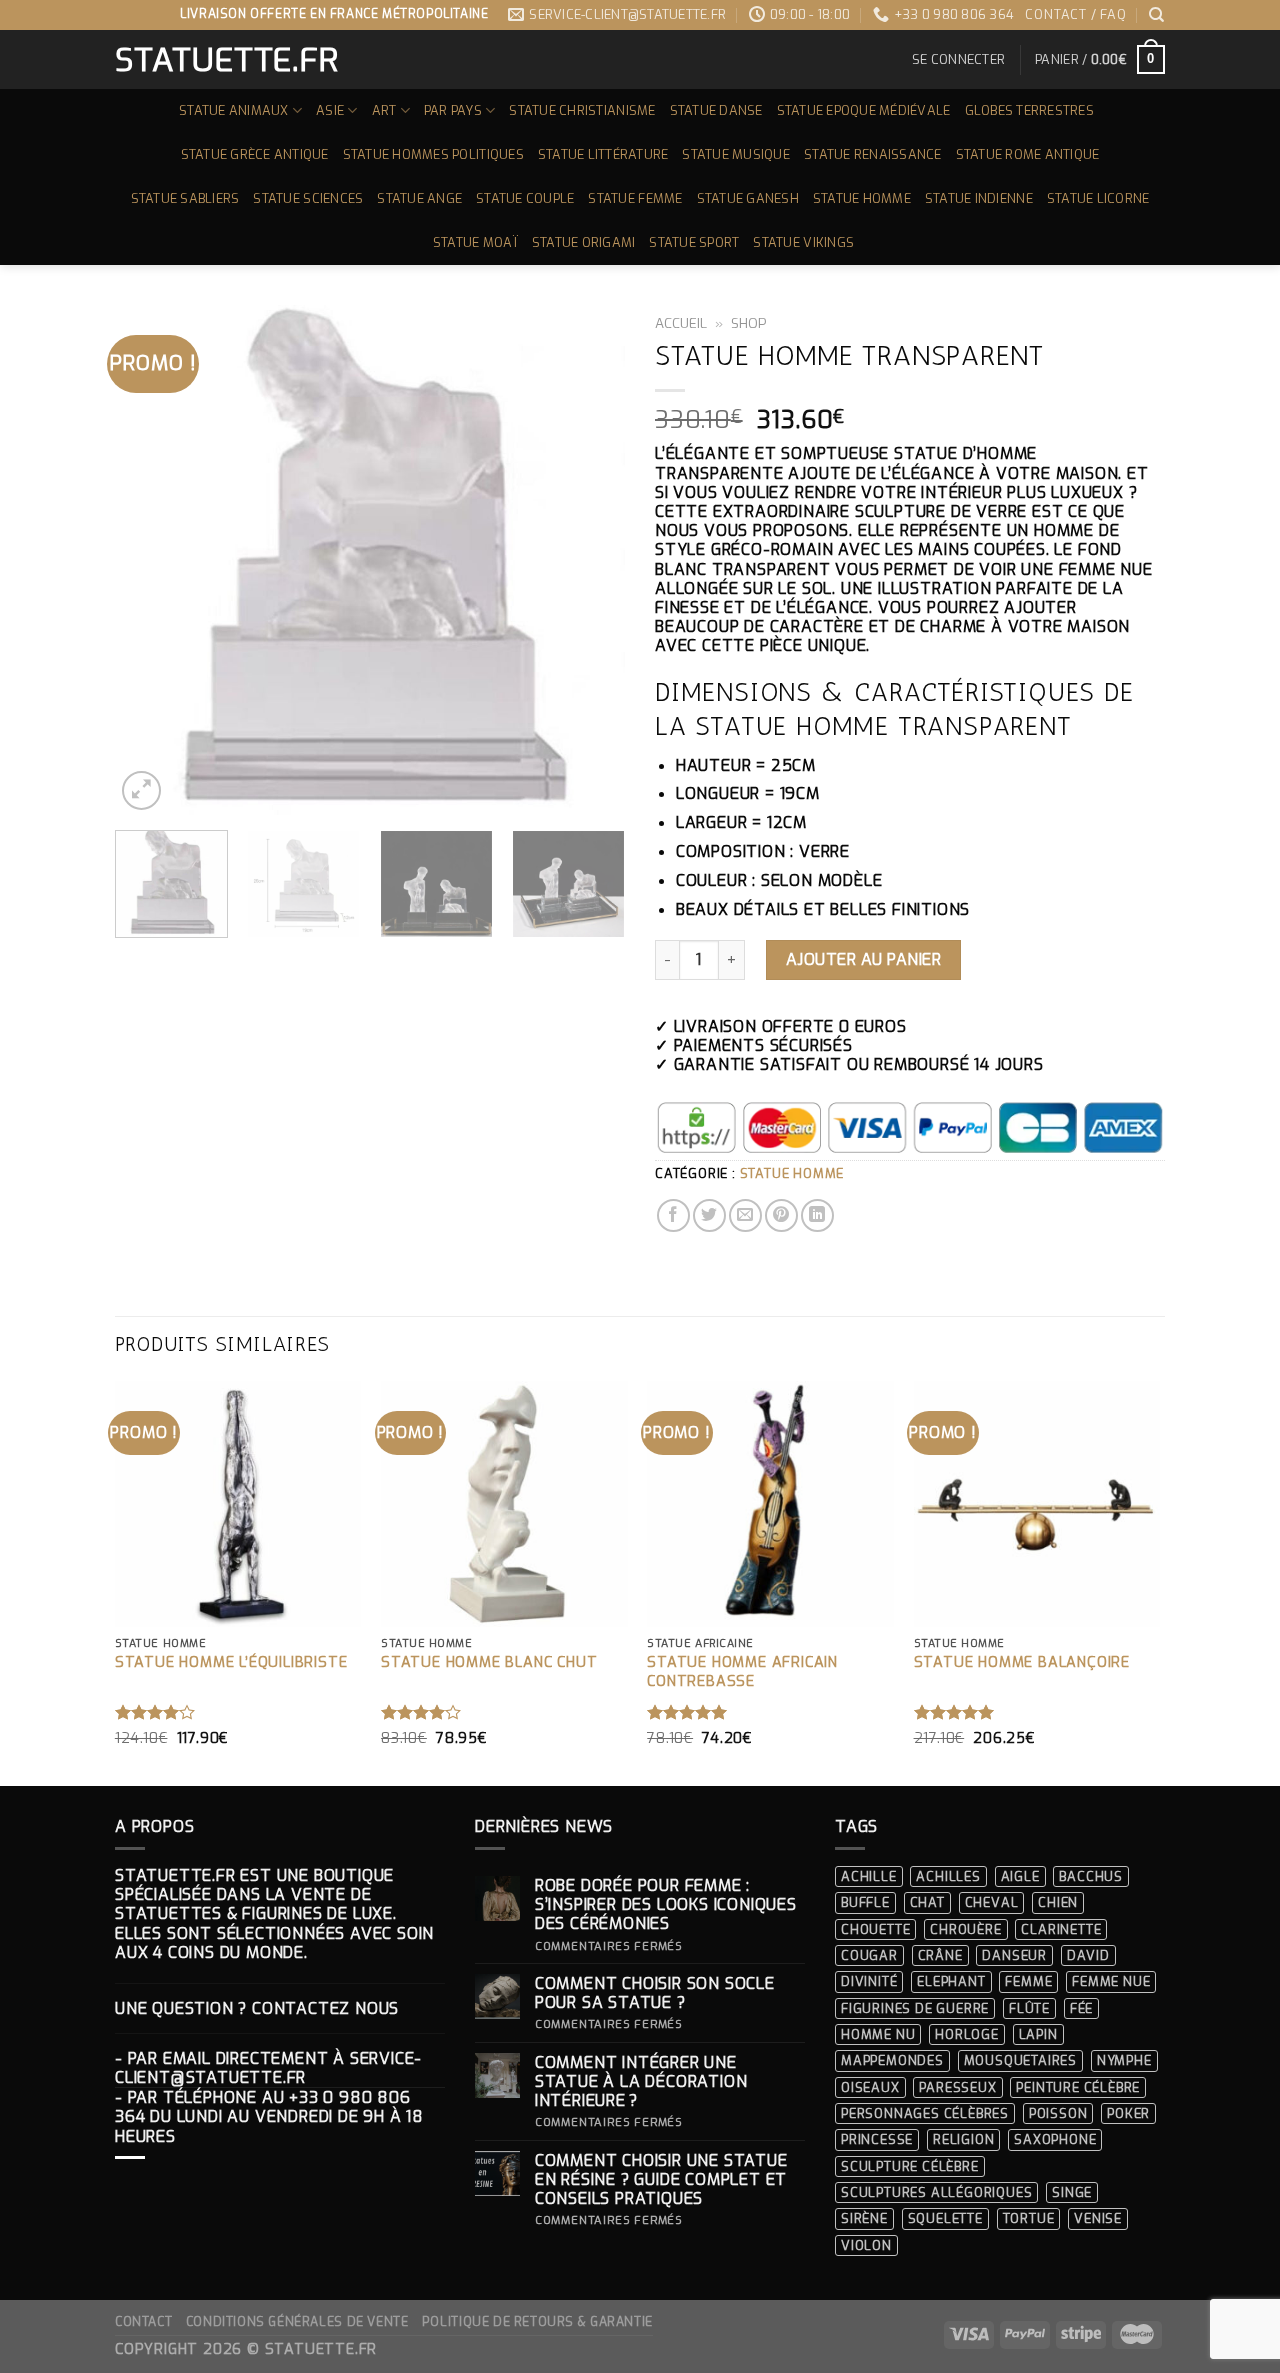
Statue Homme (862, 198)
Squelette (945, 2218)
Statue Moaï (475, 242)
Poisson (1058, 2113)
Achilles (948, 1876)
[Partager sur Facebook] (673, 1215)
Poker (1128, 2113)
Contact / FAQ (1075, 14)
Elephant (951, 1981)
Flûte (1029, 2008)
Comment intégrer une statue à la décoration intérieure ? (641, 2082)
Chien (1058, 1902)
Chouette (875, 1929)
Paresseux (957, 2087)
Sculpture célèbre (910, 2166)
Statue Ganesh (748, 198)
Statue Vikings (803, 242)
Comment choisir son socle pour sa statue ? (655, 1993)
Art (384, 110)
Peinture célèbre (1078, 2087)
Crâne (940, 1955)
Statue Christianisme (582, 110)
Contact (143, 2322)
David (1088, 1955)
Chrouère (965, 1929)
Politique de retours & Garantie (537, 2322)
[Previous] (150, 560)
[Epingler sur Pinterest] (781, 1215)
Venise (1098, 2218)
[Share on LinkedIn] (817, 1215)
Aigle (1020, 1876)
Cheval (992, 1902)
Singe (1072, 2192)
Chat (927, 1902)
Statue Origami (584, 242)
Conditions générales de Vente (297, 2322)
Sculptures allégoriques (936, 2192)
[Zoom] (141, 790)
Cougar (869, 1955)
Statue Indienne (979, 198)
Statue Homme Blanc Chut (489, 1663)
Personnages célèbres (925, 2113)
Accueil (681, 323)
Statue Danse (716, 110)
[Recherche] (1157, 15)
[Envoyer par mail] (745, 1215)
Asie (330, 110)
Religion (963, 2139)
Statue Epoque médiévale (864, 110)
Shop (749, 323)
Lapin (1038, 2034)
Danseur (1014, 1955)
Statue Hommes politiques (433, 154)
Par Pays (453, 110)
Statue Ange (419, 198)
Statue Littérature (603, 154)
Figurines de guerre (915, 2008)
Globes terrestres (1029, 110)
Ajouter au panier (863, 959)
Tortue (1029, 2218)
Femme (1028, 1981)
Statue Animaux (234, 110)
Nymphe (1124, 2060)
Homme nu (878, 2034)
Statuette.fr (225, 60)
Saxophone (1055, 2139)
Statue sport (694, 242)
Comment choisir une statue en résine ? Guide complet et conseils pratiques (661, 2180)
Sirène (864, 2218)
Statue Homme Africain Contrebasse (742, 1672)
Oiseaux (870, 2087)
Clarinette (1061, 1929)
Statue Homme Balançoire (1022, 1663)
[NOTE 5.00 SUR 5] (687, 1712)
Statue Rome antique (1028, 154)
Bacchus (1091, 1876)
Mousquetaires (1020, 2060)
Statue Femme (635, 198)
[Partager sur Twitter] (709, 1215)
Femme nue (1111, 1981)
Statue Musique (736, 154)
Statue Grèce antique (255, 154)
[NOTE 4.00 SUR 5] (155, 1712)
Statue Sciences (308, 198)
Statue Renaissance (873, 154)
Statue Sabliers (185, 198)
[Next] (590, 560)
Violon (866, 2245)
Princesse (877, 2139)
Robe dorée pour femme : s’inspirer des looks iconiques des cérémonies (666, 1905)
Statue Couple (525, 198)
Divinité (869, 1981)
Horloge (967, 2034)
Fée (1081, 2008)
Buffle (865, 1902)
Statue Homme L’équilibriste (231, 1663)
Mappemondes (892, 2060)
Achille (869, 1876)
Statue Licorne (1098, 198)
